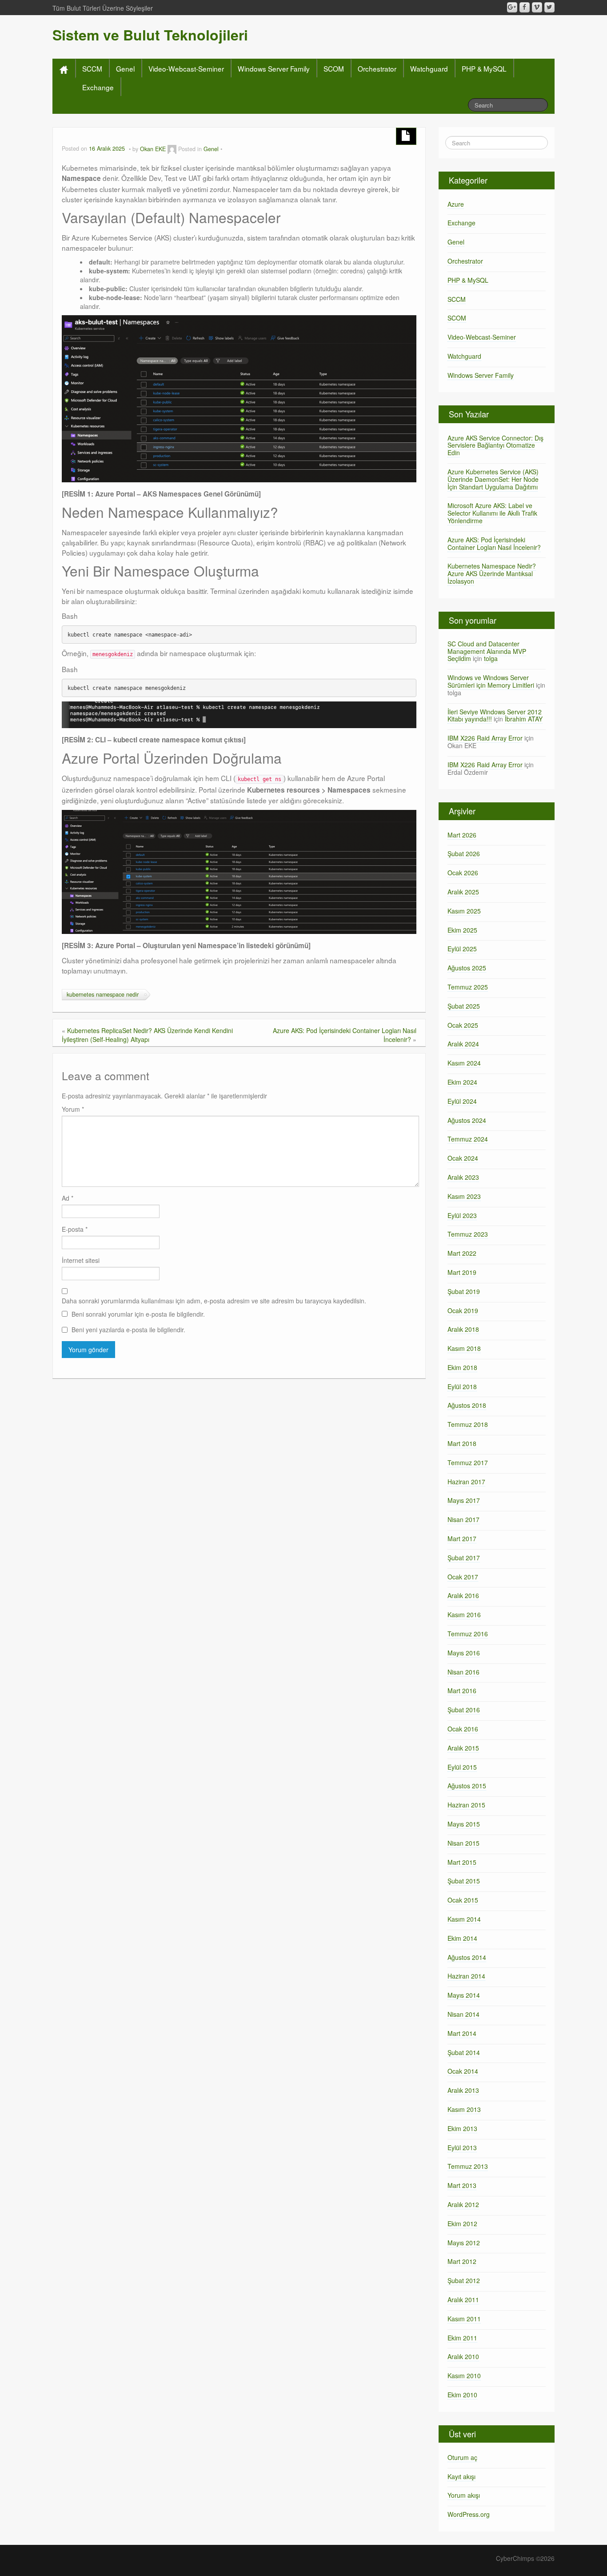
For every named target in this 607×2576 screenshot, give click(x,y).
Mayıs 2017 (464, 1500)
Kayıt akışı (461, 2476)
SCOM (334, 68)
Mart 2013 (462, 2185)
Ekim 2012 (462, 2223)
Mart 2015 (462, 1862)
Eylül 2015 (462, 1767)
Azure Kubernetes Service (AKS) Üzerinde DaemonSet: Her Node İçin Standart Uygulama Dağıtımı (493, 479)
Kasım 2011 (464, 2319)
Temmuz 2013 (468, 2166)
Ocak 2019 (463, 1310)
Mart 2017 (462, 1538)
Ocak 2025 (463, 1025)
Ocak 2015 (463, 1900)
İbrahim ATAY (524, 719)
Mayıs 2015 (464, 1824)
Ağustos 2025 (467, 968)
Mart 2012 (462, 2261)
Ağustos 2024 (467, 1120)
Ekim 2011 (462, 2338)
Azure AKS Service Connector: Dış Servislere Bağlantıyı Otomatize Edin (495, 445)
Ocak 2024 (463, 1158)
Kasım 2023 (464, 1196)
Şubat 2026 (464, 853)
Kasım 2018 (464, 1348)
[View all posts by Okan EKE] (172, 149)
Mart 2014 (462, 2033)
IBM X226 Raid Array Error (485, 738)
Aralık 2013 (463, 2090)
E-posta (75, 1229)
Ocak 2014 (463, 2071)
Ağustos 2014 (467, 1957)
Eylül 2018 (462, 1386)
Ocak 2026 (463, 873)
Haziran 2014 (466, 1976)
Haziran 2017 (466, 1482)
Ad (68, 1198)
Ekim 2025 (462, 930)
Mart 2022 (462, 1253)
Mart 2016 (462, 1691)
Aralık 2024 (463, 1044)
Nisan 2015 (463, 1843)
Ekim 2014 (462, 1938)
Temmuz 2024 (468, 1139)
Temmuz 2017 (468, 1462)
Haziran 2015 (466, 1805)
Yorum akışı (464, 2495)
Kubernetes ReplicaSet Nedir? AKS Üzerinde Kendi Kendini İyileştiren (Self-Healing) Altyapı (147, 1035)
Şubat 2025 (464, 1006)
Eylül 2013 (462, 2147)
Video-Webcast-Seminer (186, 68)
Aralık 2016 (463, 1595)
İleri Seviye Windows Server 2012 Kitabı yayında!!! (495, 715)
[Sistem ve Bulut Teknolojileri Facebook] (525, 7)
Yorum (73, 1109)
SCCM (92, 68)
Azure (456, 204)
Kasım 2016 (464, 1615)
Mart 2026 (462, 835)
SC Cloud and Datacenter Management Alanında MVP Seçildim (487, 651)
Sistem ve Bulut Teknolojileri (150, 35)
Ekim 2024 (462, 1082)
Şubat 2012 (464, 2280)
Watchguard (429, 68)
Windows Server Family (274, 68)
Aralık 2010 (463, 2356)
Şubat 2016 (464, 1710)
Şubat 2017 (464, 1558)
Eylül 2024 (462, 1101)
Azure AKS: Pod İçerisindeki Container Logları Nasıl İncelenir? (494, 543)
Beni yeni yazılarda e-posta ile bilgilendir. (128, 1330)
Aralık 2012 (463, 2204)
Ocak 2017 (463, 1577)
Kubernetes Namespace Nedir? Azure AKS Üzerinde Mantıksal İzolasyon (492, 573)
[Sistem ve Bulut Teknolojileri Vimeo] (537, 7)
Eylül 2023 (462, 1215)
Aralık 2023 (463, 1177)
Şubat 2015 (464, 1881)
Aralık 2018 (463, 1329)
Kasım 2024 (464, 1063)
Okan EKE (153, 149)
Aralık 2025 (463, 892)
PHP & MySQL (484, 68)
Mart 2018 (462, 1443)
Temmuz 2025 (468, 987)
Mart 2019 (462, 1272)
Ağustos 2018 (467, 1405)
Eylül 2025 (462, 949)
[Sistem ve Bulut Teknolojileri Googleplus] (512, 7)
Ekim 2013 (462, 2128)
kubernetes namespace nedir (103, 994)
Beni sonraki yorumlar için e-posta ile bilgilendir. (138, 1314)
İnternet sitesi (81, 1260)
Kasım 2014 (464, 1919)
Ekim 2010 (462, 2395)
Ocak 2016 (463, 1729)
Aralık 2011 (463, 2300)
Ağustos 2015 (467, 1786)
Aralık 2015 (463, 1748)
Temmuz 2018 (468, 1424)
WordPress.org (469, 2514)
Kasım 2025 (464, 911)
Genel (125, 68)
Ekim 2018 (462, 1367)
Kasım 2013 (464, 2109)
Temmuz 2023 (468, 1234)
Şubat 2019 (464, 1291)
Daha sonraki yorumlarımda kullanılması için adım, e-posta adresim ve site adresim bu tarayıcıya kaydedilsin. (214, 1301)
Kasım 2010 (464, 2376)
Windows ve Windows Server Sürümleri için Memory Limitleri (491, 681)
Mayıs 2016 (464, 1653)
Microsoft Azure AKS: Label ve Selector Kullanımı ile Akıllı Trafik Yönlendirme (492, 513)
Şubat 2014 (464, 2052)
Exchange (98, 87)
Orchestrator (377, 68)
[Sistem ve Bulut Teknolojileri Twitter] (549, 7)
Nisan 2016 (463, 1672)
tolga (491, 658)
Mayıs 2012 (464, 2243)
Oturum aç (462, 2457)
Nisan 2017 (463, 1519)
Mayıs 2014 (464, 1995)
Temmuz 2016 (468, 1634)
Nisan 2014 (463, 2014)
